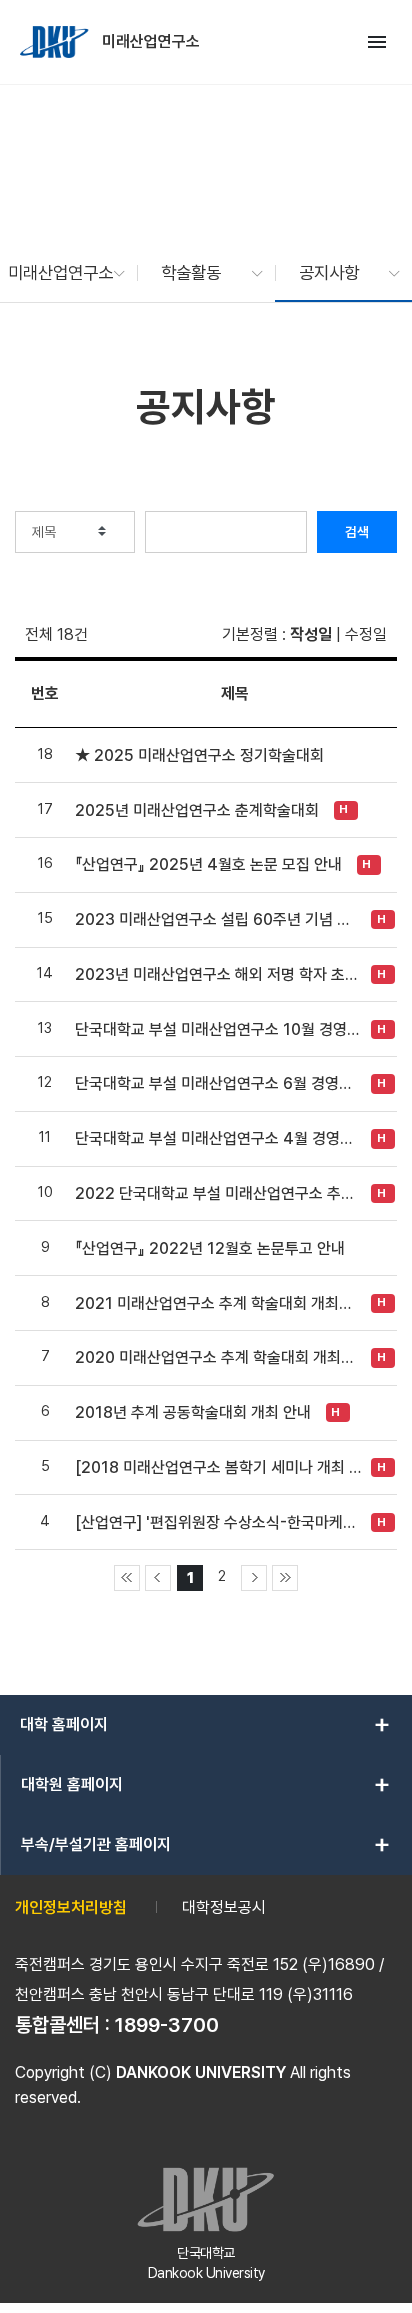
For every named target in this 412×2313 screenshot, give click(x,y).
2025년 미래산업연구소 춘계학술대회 (197, 810)
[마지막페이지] (285, 1578)
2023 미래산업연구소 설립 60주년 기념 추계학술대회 (218, 919)
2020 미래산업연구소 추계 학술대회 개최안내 (218, 1357)
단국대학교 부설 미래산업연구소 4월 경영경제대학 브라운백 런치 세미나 (218, 1138)
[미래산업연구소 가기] (56, 42)
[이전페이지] (158, 1578)
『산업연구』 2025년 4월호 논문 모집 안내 (208, 864)
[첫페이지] (127, 1578)
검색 (357, 532)
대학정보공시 (224, 1907)
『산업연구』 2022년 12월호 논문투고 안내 (210, 1248)
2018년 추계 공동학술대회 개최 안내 (193, 1412)
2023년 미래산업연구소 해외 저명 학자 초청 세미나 (218, 974)
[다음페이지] (254, 1578)
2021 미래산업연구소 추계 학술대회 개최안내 (218, 1303)
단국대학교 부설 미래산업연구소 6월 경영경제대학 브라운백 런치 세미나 (218, 1083)
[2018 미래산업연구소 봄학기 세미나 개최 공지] (218, 1467)
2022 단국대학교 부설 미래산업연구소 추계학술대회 (218, 1193)
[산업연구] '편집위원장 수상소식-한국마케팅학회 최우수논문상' (218, 1522)
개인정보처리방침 (71, 1907)
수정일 (366, 634)
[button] (56, 273)
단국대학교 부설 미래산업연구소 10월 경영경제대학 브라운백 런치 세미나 (218, 1029)
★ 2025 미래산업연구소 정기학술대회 (199, 755)
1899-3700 (167, 2025)
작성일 (311, 634)
